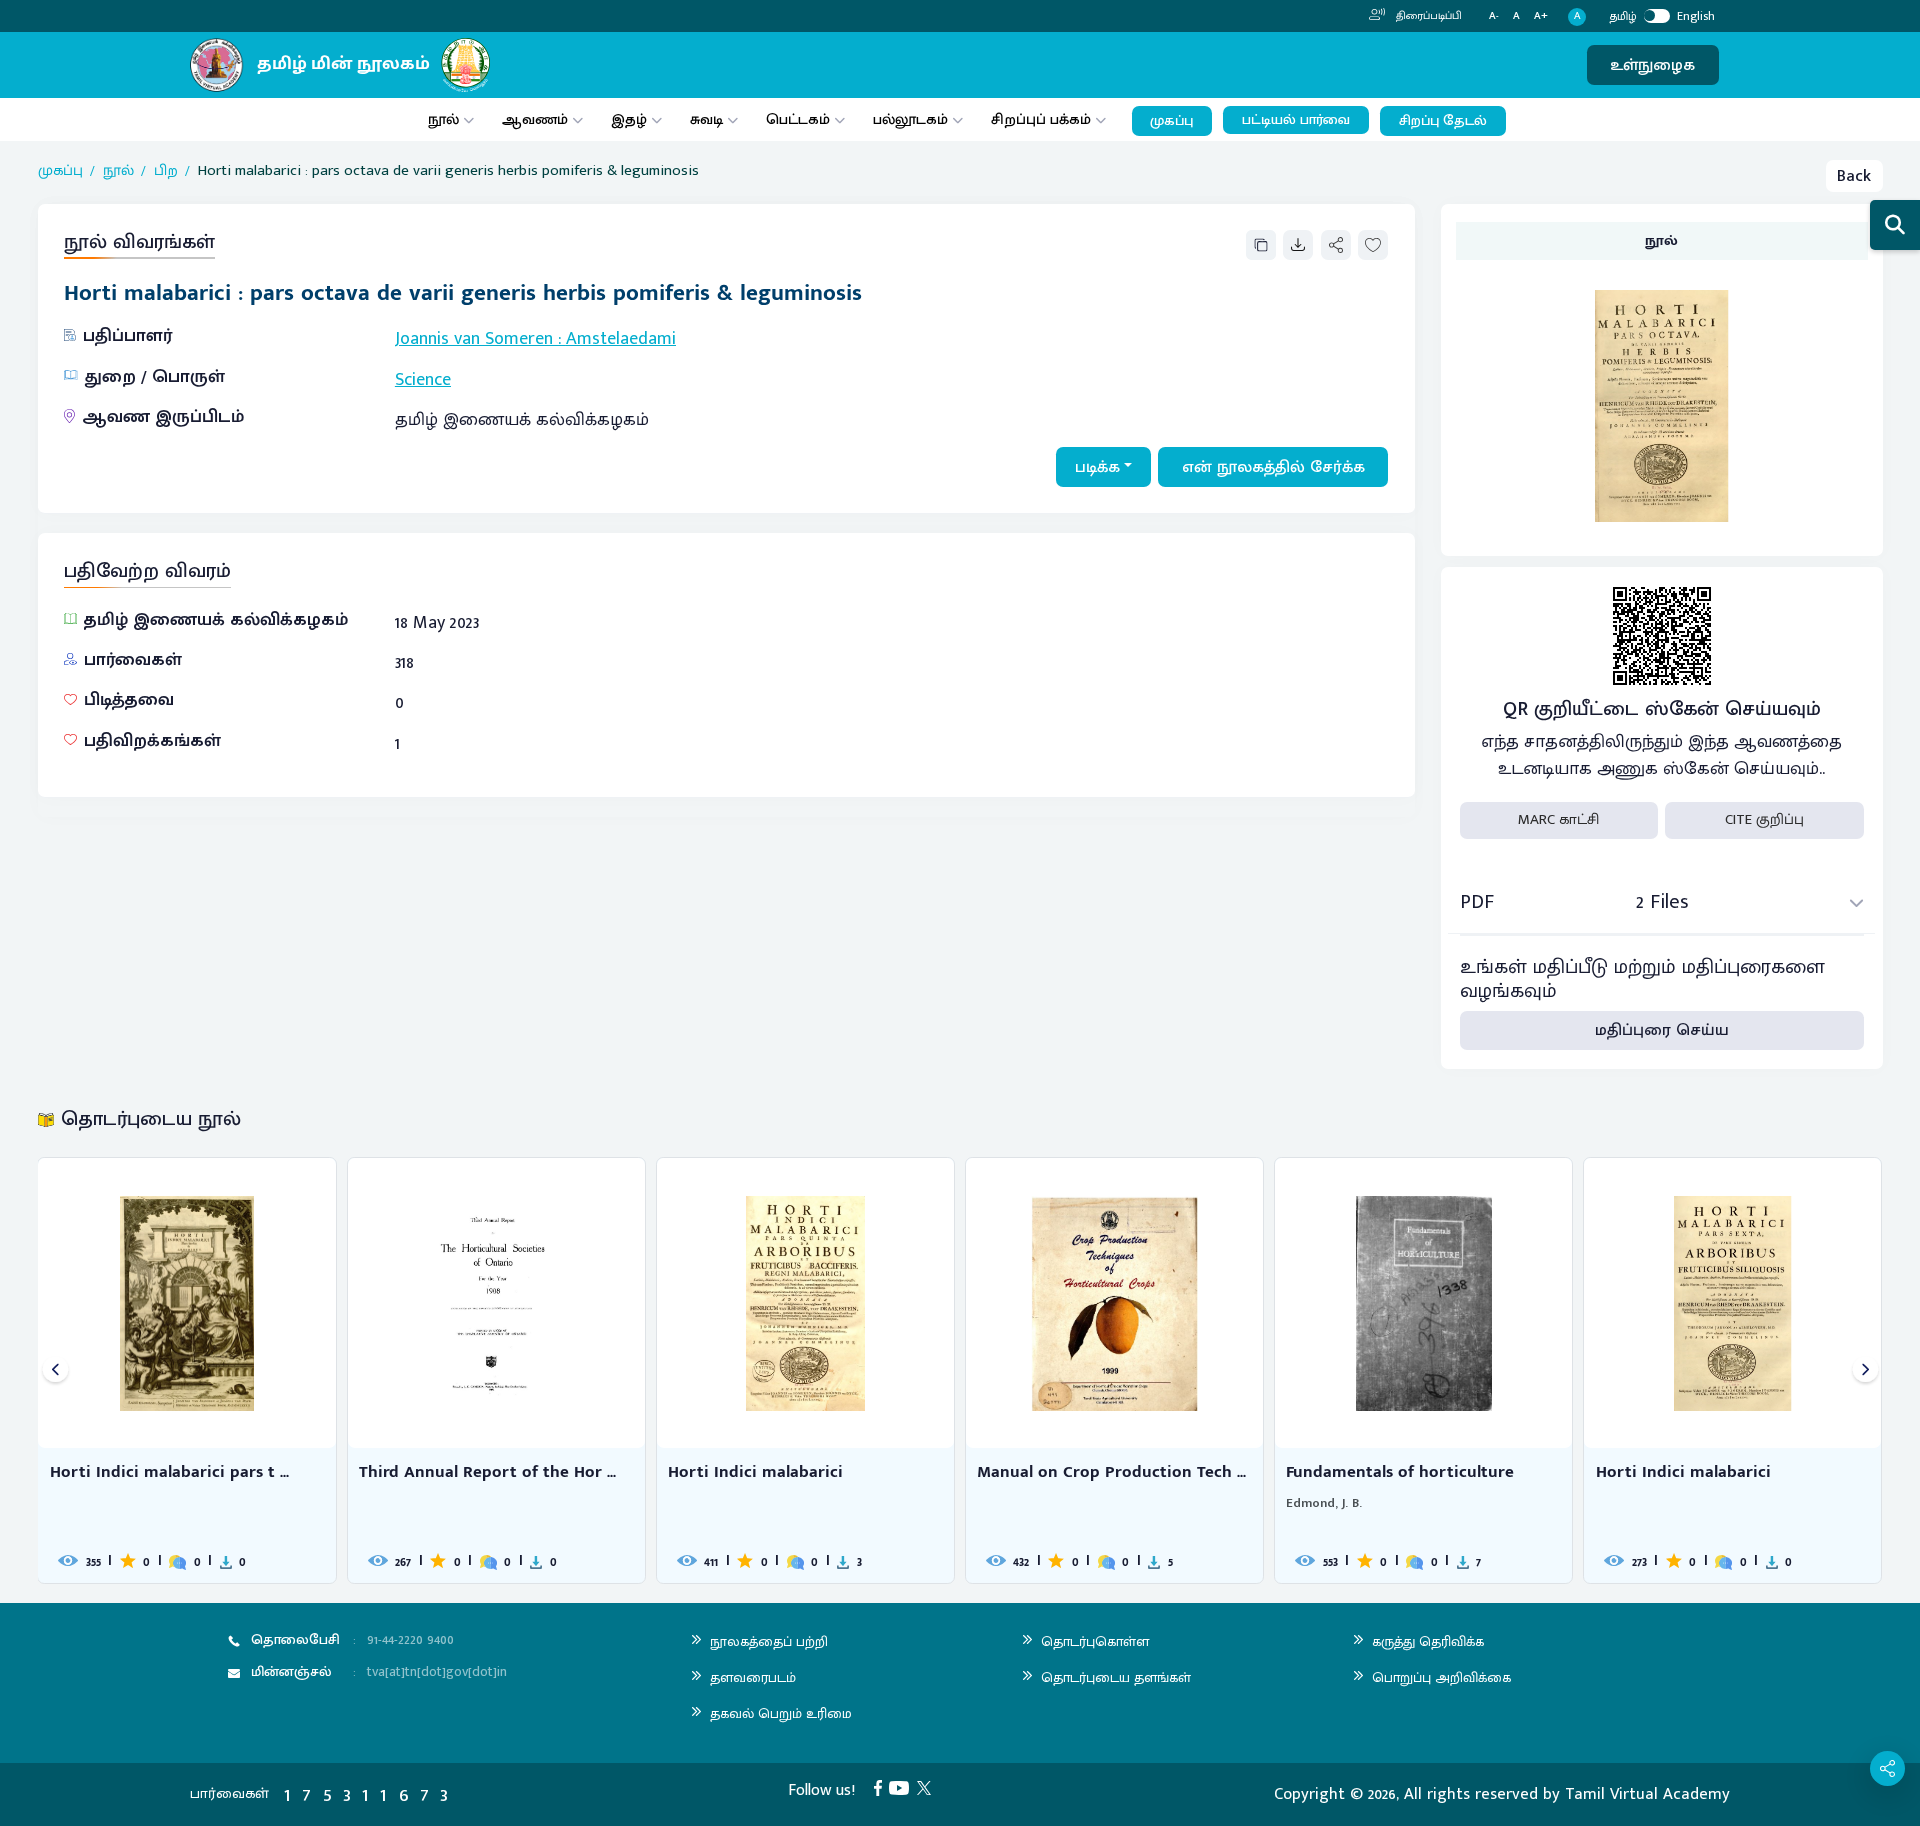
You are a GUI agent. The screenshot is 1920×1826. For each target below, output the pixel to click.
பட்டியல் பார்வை (1296, 120)
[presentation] (55, 1370)
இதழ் (629, 119)
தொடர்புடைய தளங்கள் (1116, 1677)
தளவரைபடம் (753, 1677)
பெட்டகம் (798, 119)
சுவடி (706, 119)
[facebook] (882, 1787)
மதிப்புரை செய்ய (1662, 1030)
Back (1854, 176)
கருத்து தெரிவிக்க (1428, 1641)
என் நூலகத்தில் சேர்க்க (1273, 467)
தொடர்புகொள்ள (1095, 1641)
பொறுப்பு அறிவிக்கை (1441, 1677)
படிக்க (1097, 467)
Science (423, 380)
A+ (1541, 16)
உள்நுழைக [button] (1652, 65)
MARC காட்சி (1558, 819)
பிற (166, 171)
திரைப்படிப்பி (1427, 16)
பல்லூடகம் (910, 119)
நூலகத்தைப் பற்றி (769, 1641)
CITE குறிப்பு (1764, 819)
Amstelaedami (621, 339)
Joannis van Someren (474, 339)
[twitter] (928, 1787)
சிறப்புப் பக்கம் (1041, 119)
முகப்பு (1171, 121)
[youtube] (903, 1787)
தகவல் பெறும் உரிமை (781, 1713)
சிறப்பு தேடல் (1443, 121)
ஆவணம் (537, 119)
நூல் (443, 119)
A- (1494, 16)
